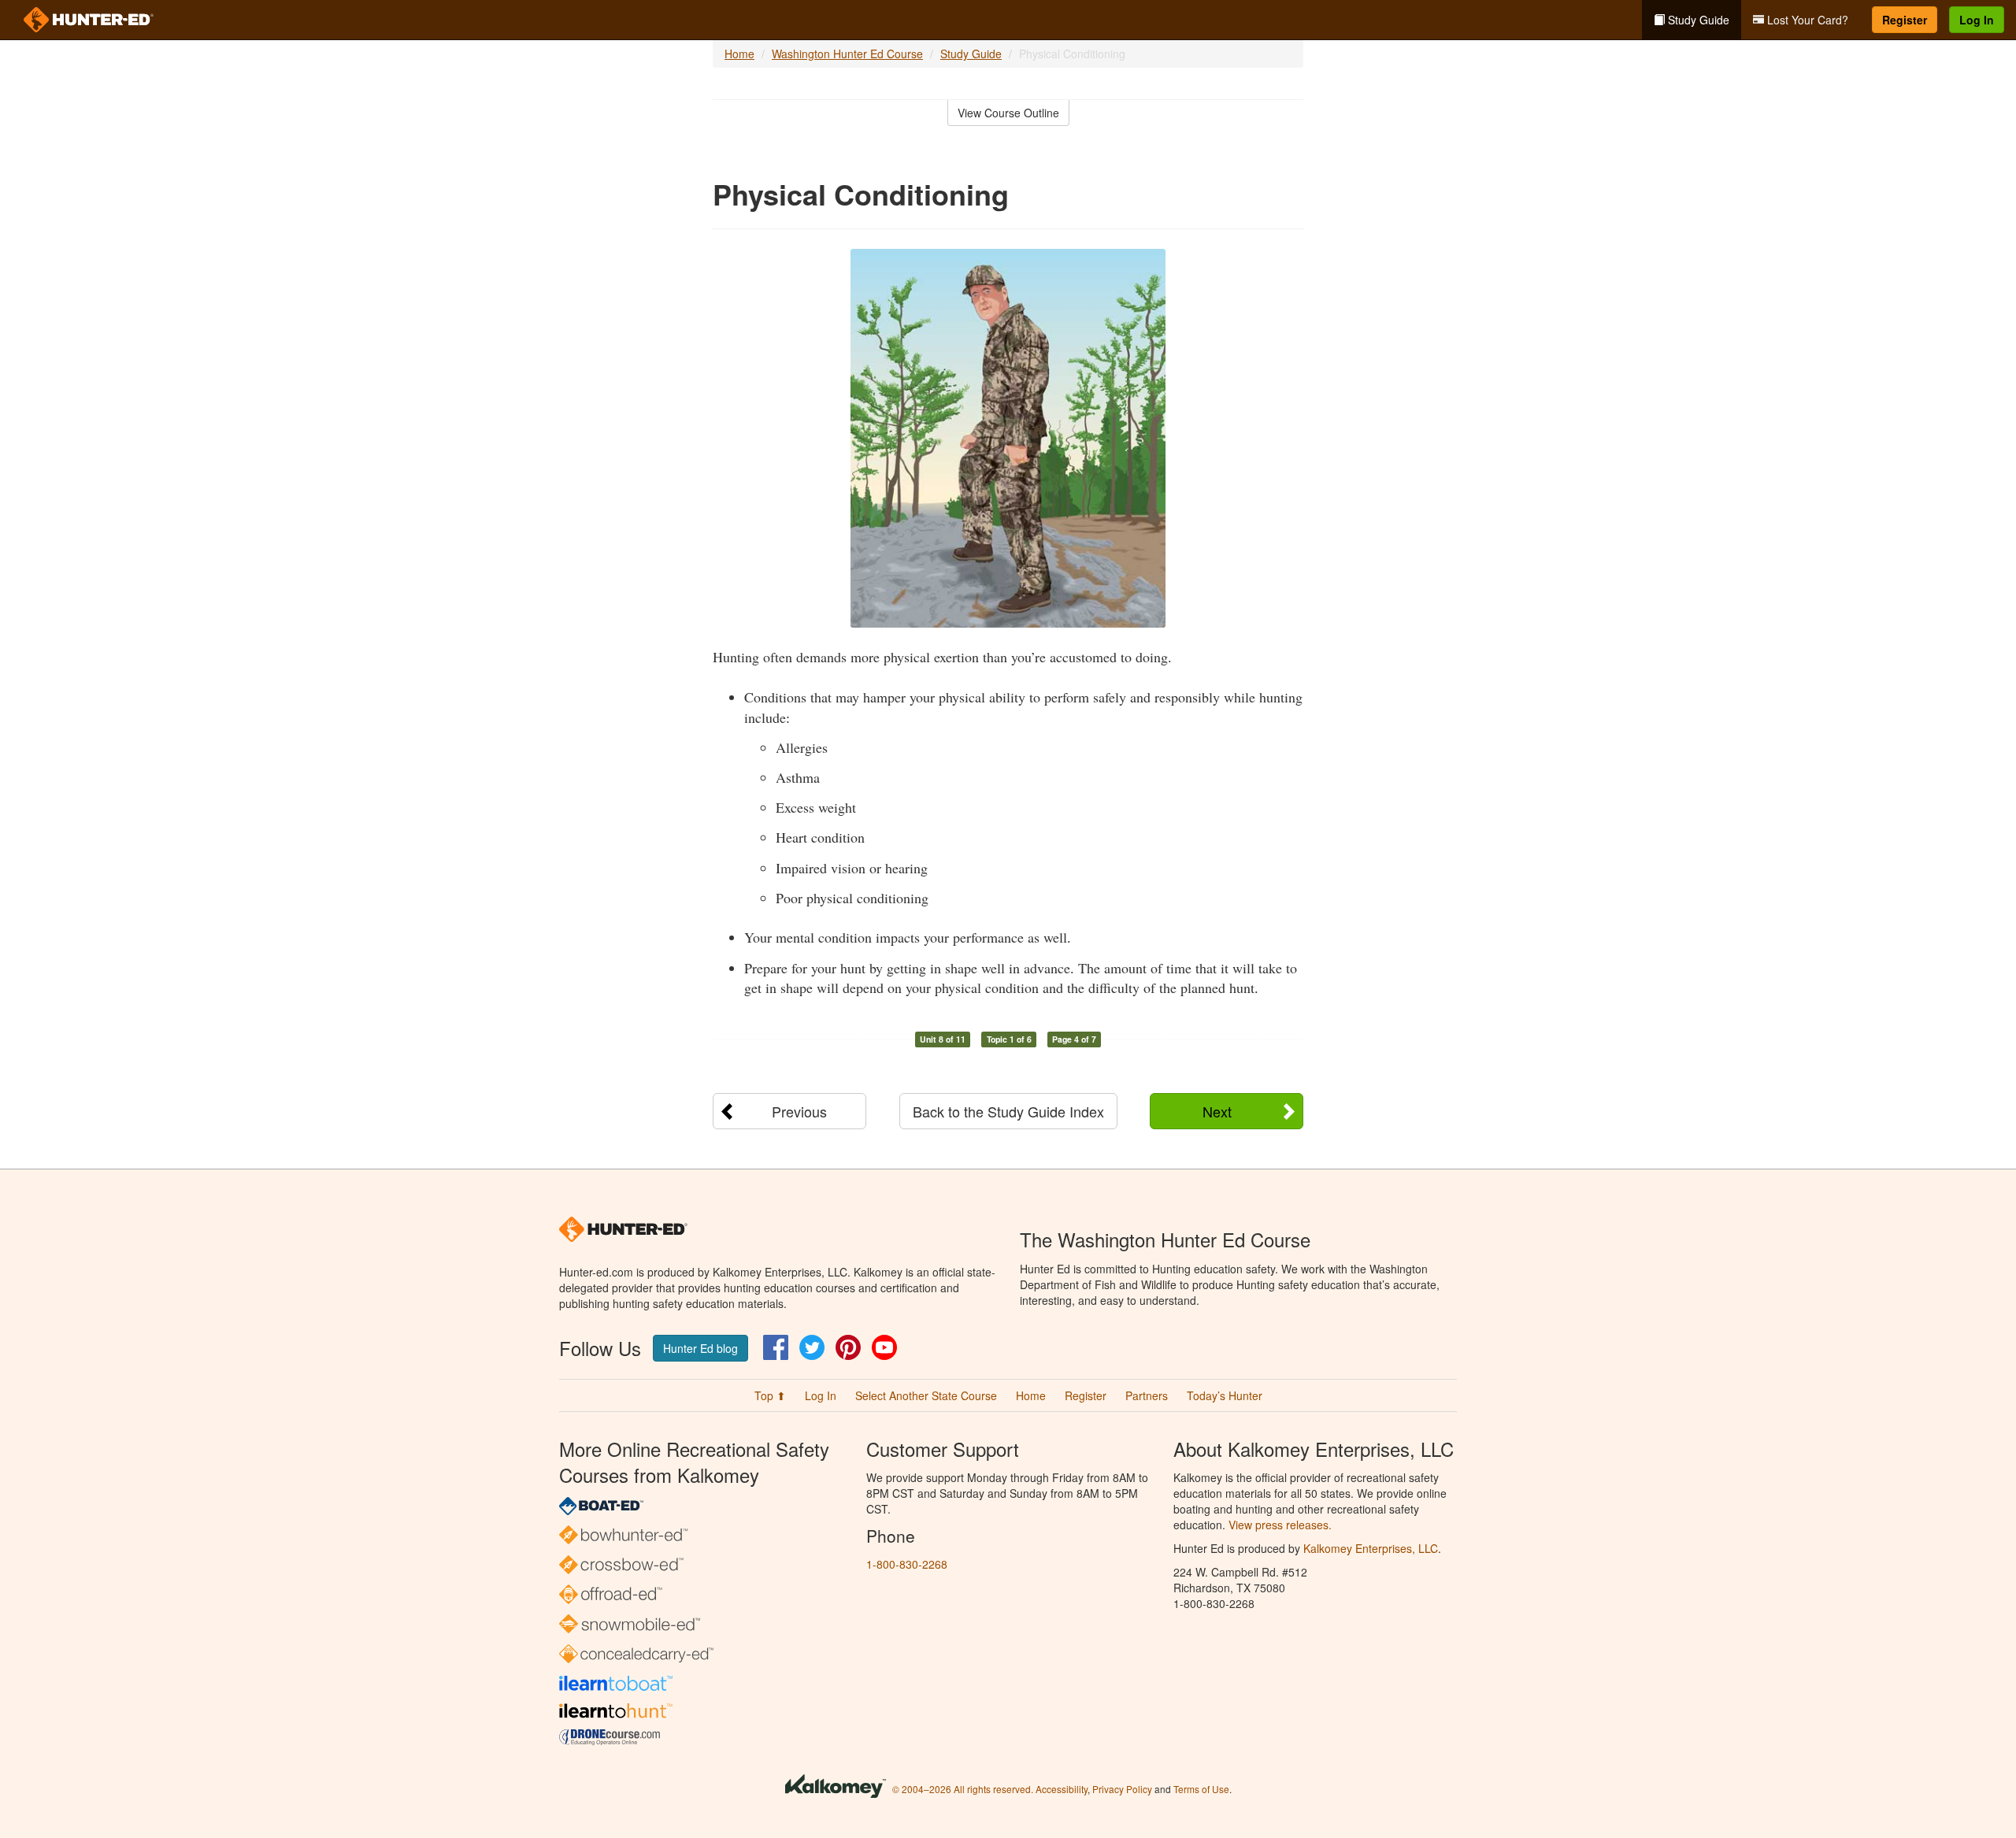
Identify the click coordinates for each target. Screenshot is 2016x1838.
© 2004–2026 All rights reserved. (963, 1789)
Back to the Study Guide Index (1008, 1111)
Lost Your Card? (1806, 20)
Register (1905, 20)
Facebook (776, 1347)
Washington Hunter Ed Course (847, 54)
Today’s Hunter (1225, 1395)
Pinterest (848, 1347)
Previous (799, 1111)
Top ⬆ (770, 1395)
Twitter (812, 1347)
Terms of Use (1201, 1789)
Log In (1977, 20)
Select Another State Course (926, 1395)
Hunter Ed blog (700, 1348)
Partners (1147, 1395)
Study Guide (1697, 20)
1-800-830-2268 (907, 1564)
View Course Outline (1008, 113)
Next (1217, 1111)
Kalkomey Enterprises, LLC (1371, 1548)
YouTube (884, 1347)
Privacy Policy (1122, 1789)
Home (739, 54)
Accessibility (1062, 1789)
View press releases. (1280, 1525)
